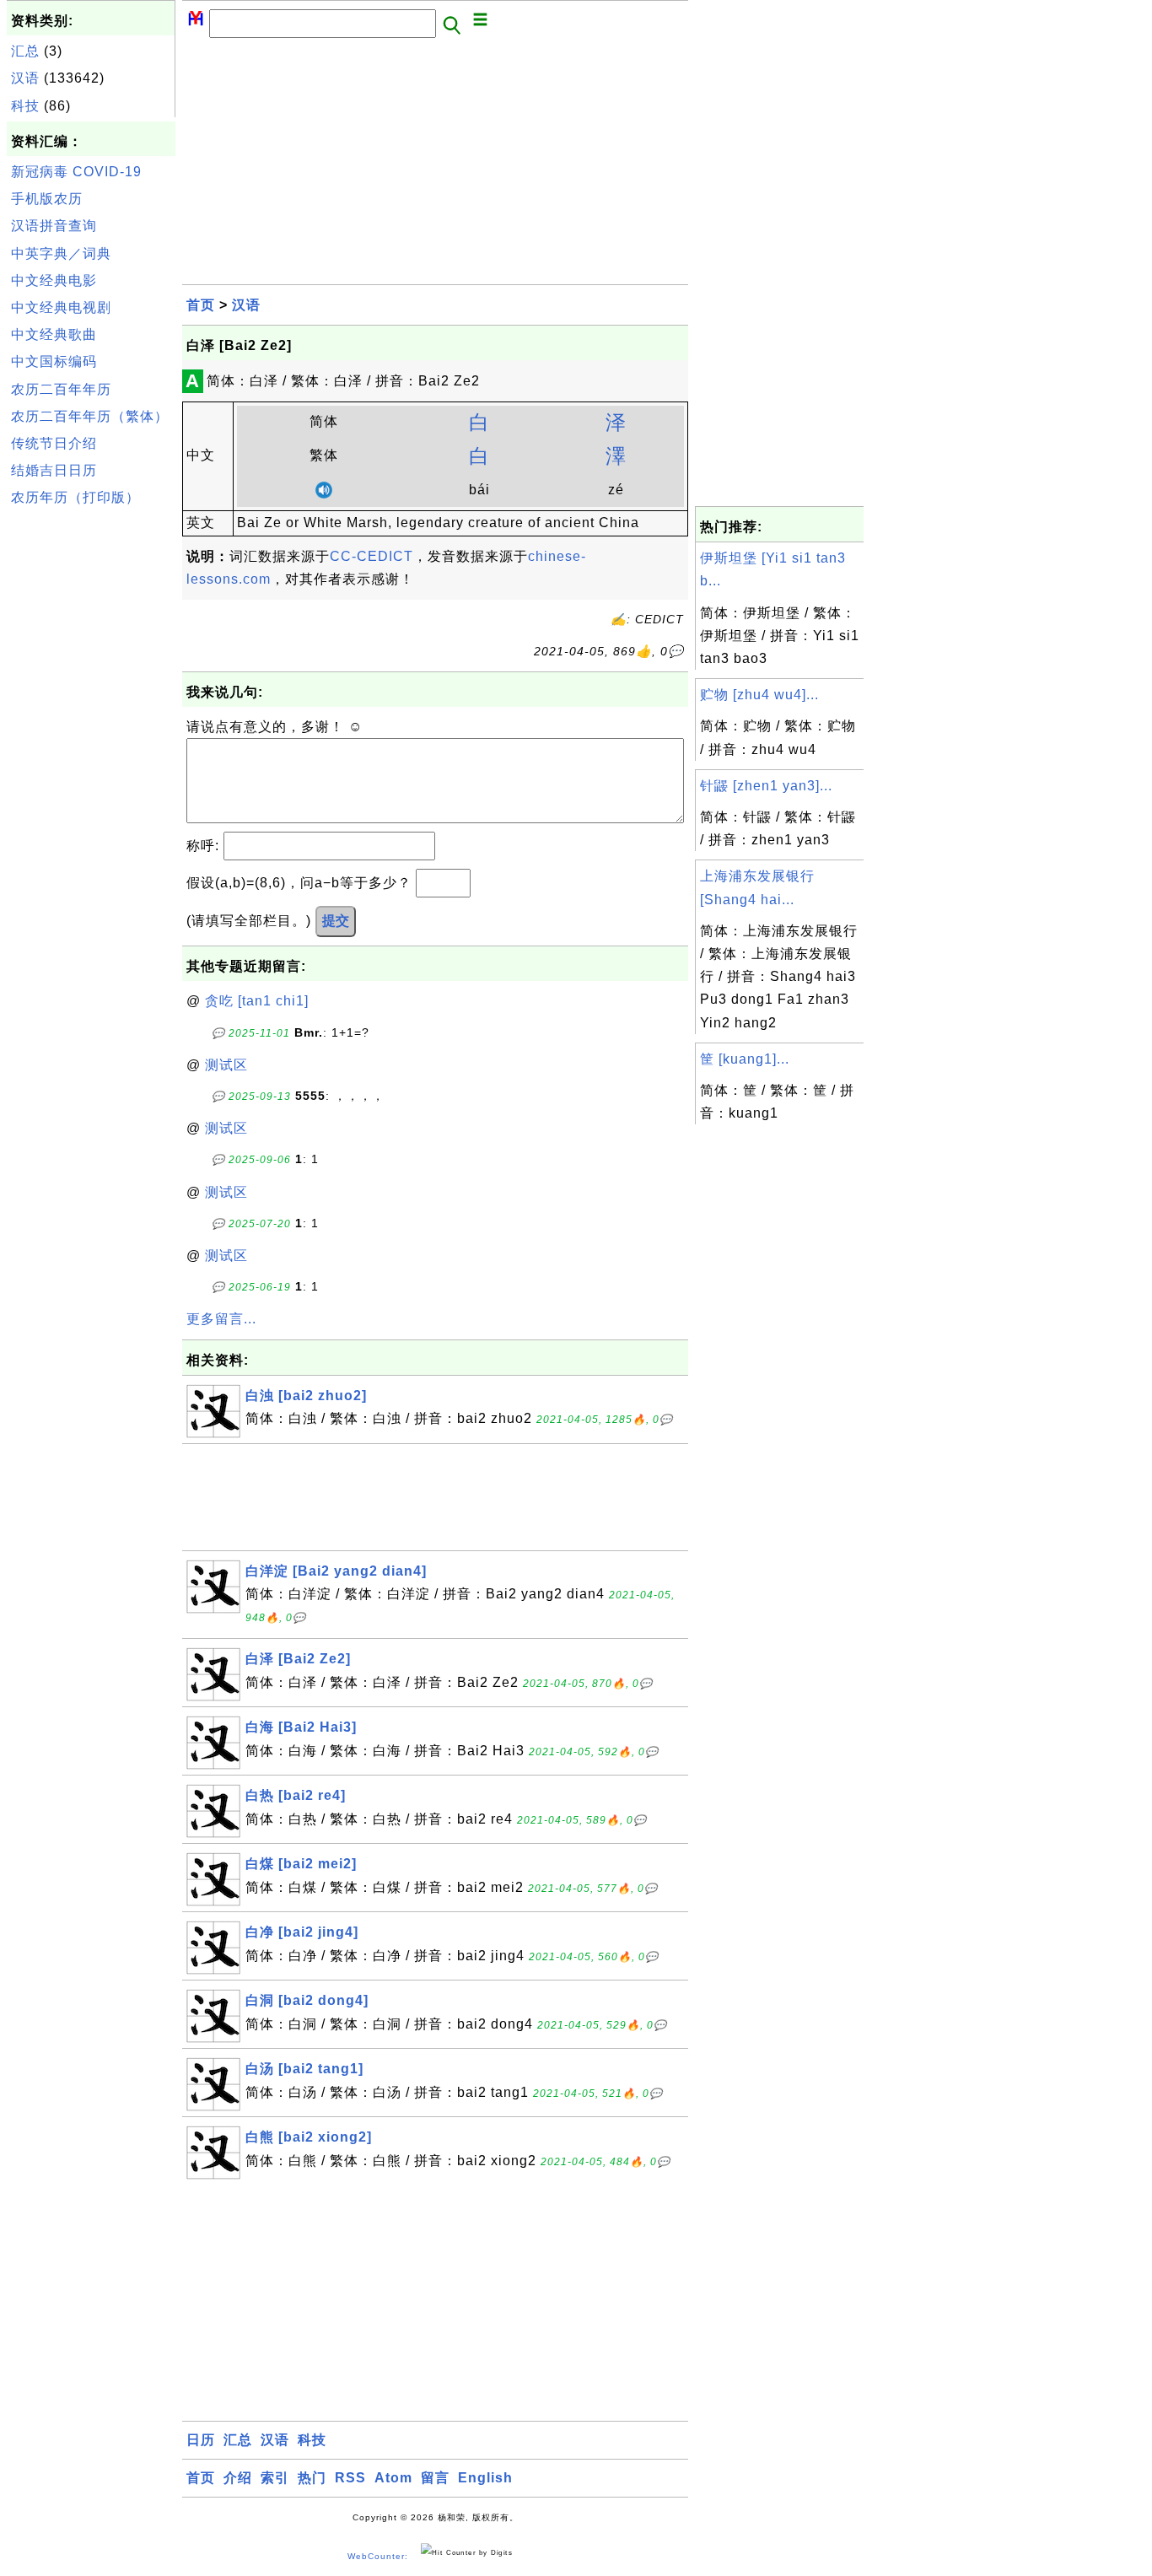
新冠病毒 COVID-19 (76, 172)
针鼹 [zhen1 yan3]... (766, 786)
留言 (435, 2478)
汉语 (25, 78)
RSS (350, 2478)
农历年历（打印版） (75, 497)
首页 (201, 305)
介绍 (238, 2478)
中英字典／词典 (61, 253)
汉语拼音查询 (54, 226)
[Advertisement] (91, 767)
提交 (336, 921)
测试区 (226, 1065)
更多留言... (221, 1319)
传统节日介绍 (54, 443)
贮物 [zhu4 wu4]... (759, 695)
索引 (275, 2478)
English (485, 2478)
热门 (312, 2478)
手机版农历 (47, 199)
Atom (393, 2478)
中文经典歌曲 (54, 334)
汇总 (25, 51)
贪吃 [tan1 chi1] (257, 1001)
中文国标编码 (54, 361)
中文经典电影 (54, 280)
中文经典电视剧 (61, 307)
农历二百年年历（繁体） (90, 416)
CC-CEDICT (371, 556)
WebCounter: (378, 2556)
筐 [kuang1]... (745, 1059)
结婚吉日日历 (54, 470)
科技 (25, 106)
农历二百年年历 (61, 389)
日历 (201, 2440)
